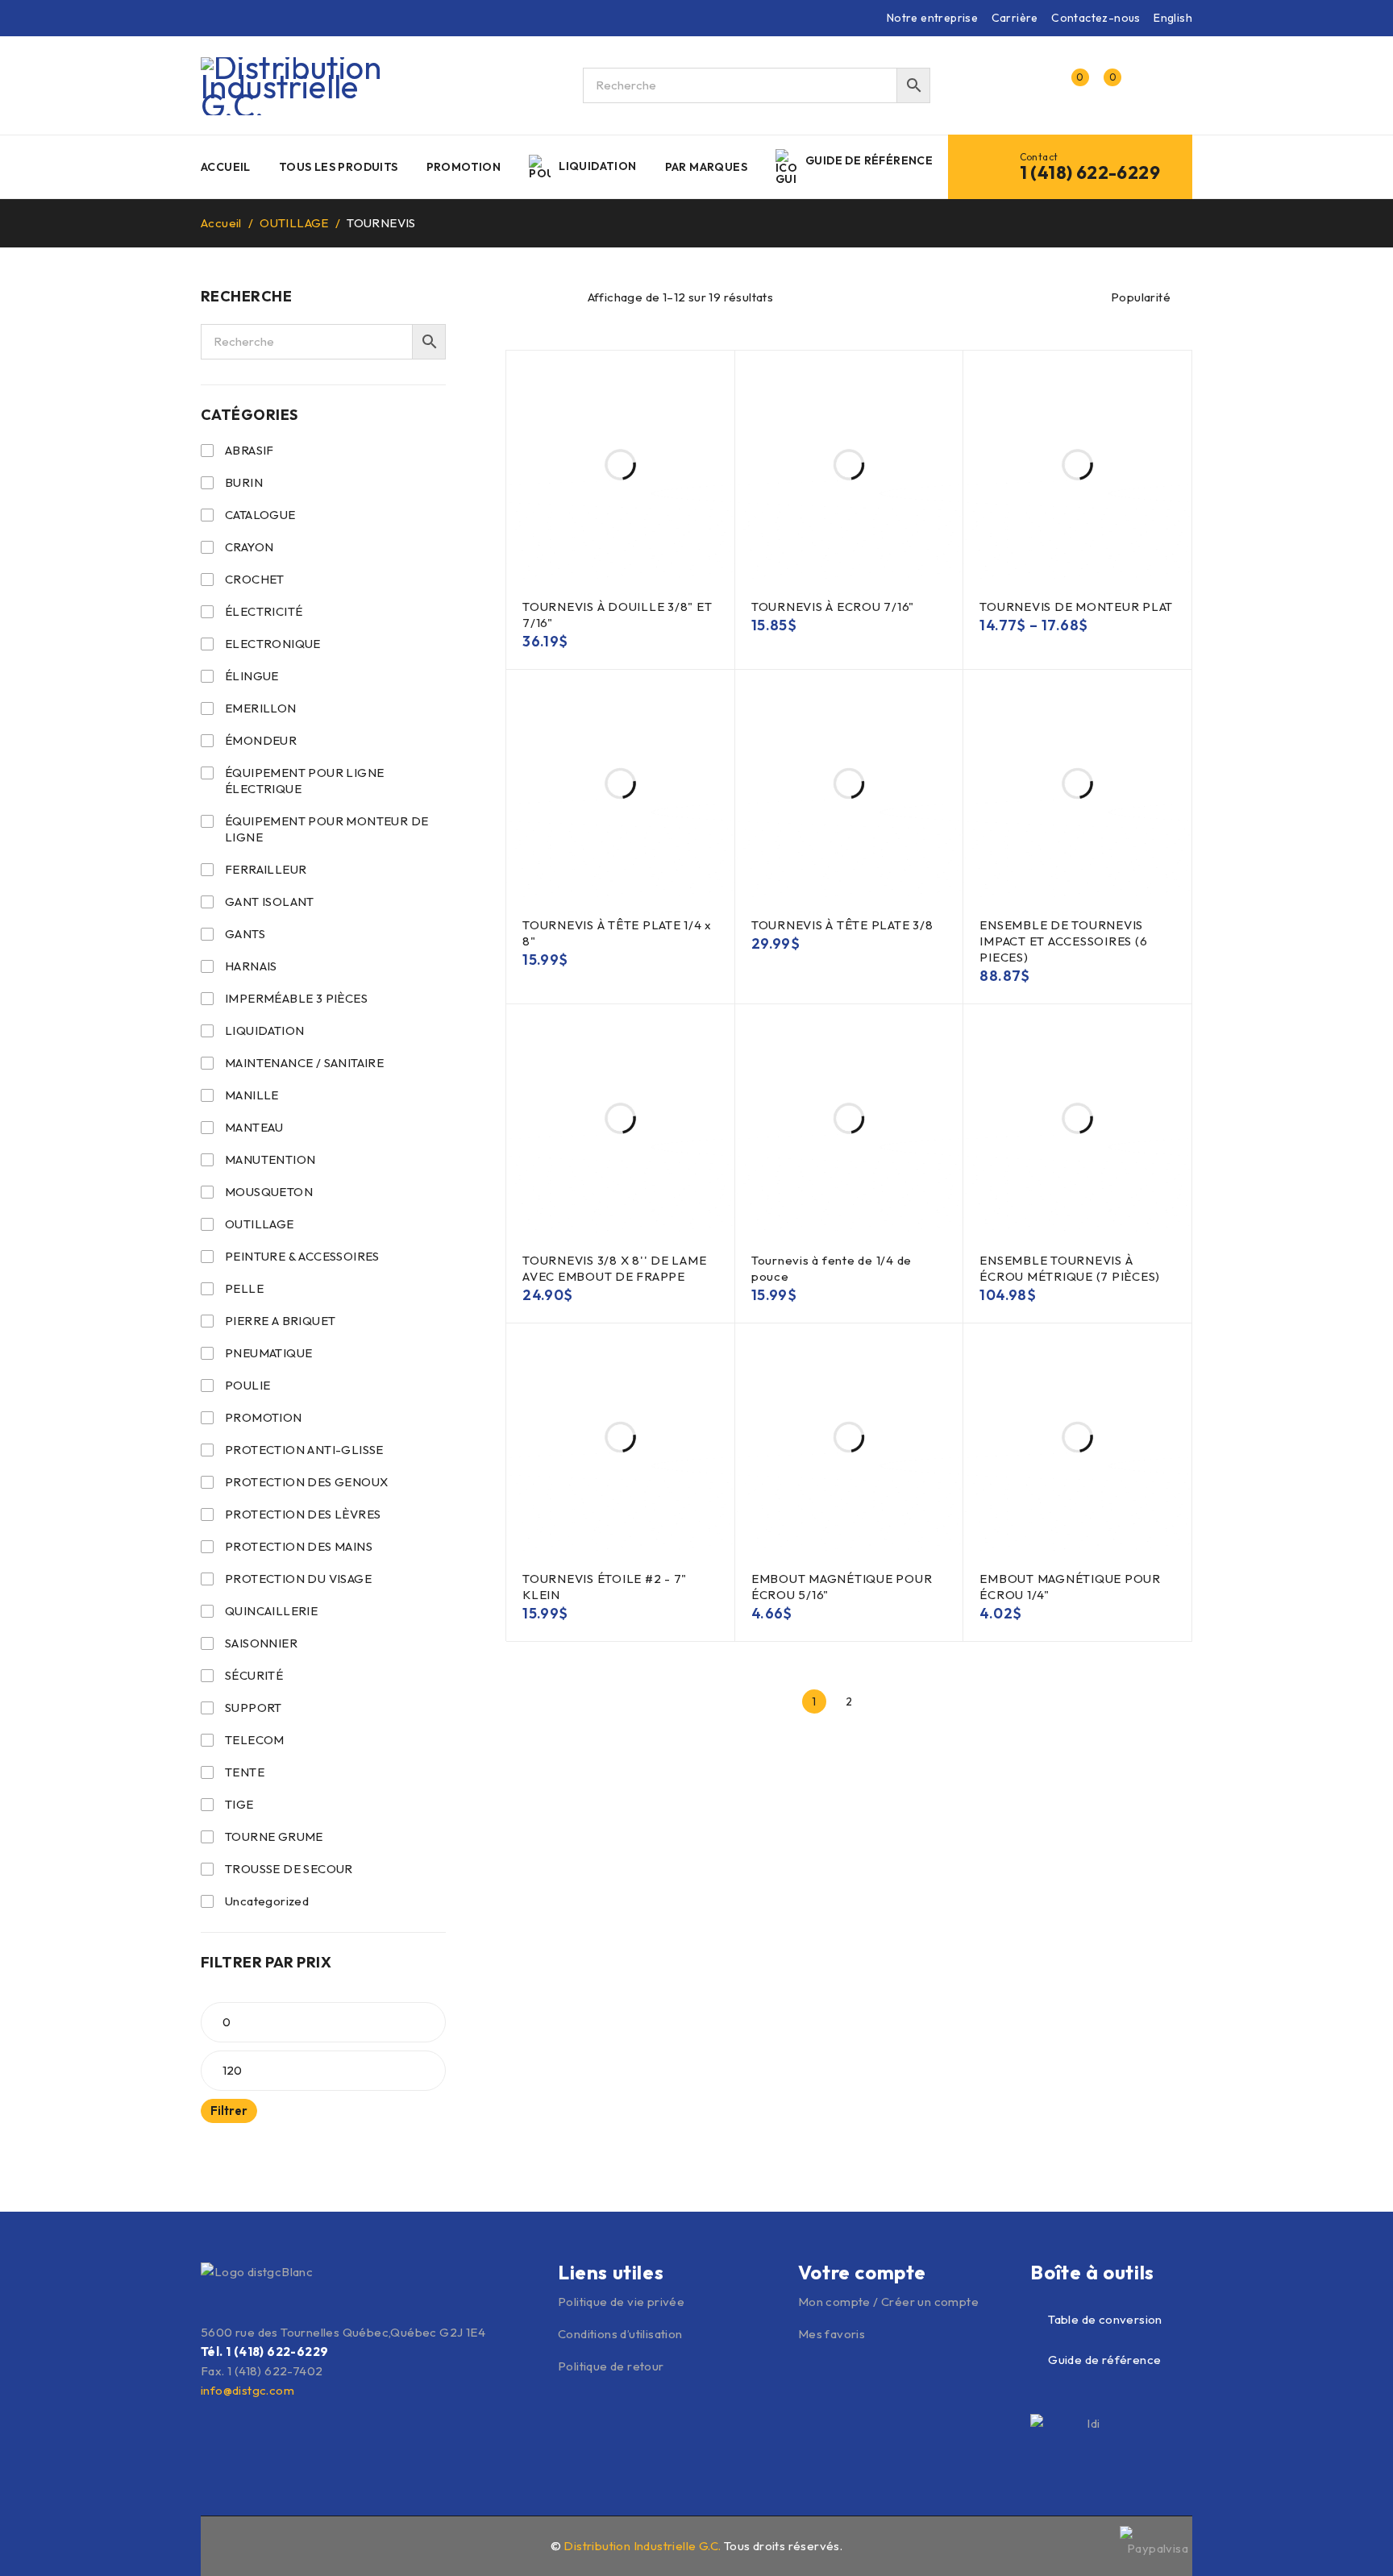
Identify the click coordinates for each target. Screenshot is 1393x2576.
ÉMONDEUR (261, 740)
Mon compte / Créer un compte (888, 2302)
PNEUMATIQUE (268, 1353)
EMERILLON (261, 708)
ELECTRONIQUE (273, 644)
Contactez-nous (1096, 18)
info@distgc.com (247, 2390)
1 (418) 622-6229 (1090, 172)
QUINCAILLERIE (271, 1611)
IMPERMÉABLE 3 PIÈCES (296, 998)
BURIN (244, 482)
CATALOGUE (260, 515)
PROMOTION (264, 1417)
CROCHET (255, 579)
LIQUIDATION (264, 1030)
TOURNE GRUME (274, 1836)
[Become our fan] (210, 2544)
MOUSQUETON (269, 1192)
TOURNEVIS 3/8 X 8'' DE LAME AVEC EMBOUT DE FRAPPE (614, 1268)
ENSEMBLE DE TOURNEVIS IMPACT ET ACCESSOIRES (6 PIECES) (1063, 941)
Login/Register (1037, 85)
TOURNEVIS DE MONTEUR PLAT (1076, 607)
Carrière (1015, 18)
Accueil (221, 223)
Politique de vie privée (621, 2302)
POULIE (247, 1385)
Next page (884, 1701)
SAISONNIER (261, 1643)
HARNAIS (251, 966)
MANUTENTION (270, 1159)
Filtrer (229, 2111)
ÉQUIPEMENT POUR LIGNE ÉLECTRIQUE (304, 781)
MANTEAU (254, 1127)
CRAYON (249, 547)
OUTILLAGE (294, 223)
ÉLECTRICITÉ (264, 611)
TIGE (239, 1804)
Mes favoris (832, 2334)
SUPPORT (254, 1708)
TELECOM (255, 1740)
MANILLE (252, 1095)
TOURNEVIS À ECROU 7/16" (833, 607)
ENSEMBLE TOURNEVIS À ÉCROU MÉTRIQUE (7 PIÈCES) (1070, 1268)
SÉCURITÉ (254, 1675)
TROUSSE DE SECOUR (289, 1869)
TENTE (245, 1772)
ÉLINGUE (252, 676)
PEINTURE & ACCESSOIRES (302, 1256)
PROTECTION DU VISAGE (298, 1579)
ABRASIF (249, 450)
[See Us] (245, 2544)
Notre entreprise (932, 18)
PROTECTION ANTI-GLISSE (304, 1450)
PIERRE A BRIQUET (280, 1321)
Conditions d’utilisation (620, 2334)
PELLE (244, 1288)
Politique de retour (611, 2366)
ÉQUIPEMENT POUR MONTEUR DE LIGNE (326, 829)
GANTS (245, 934)
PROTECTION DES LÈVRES (303, 1514)
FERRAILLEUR (266, 869)
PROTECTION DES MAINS (299, 1546)
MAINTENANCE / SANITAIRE (304, 1063)
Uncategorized (267, 1901)
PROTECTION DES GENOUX (306, 1482)
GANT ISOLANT (270, 902)
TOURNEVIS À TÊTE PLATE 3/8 (842, 925)
